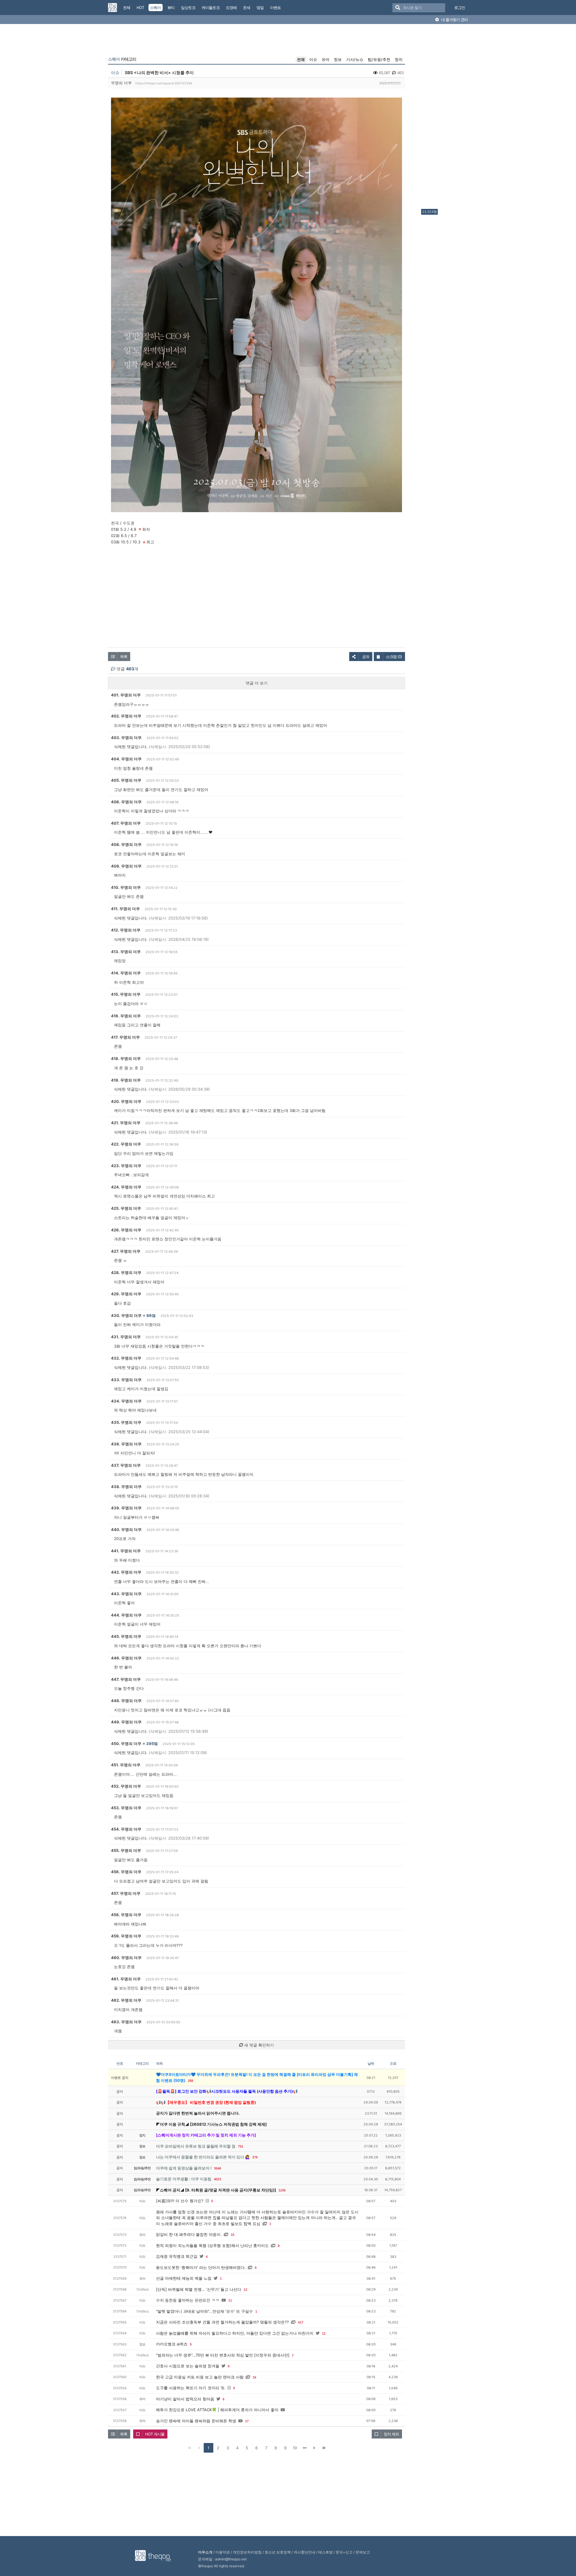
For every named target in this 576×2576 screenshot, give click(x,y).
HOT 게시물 (155, 2434)
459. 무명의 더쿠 (126, 1936)
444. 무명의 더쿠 (126, 1615)
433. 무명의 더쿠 (126, 1380)
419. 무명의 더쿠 (126, 1080)
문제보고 (363, 2552)
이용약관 (223, 2552)
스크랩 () (394, 657)
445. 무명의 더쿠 (126, 1636)
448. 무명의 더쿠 (126, 1701)
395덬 (152, 1744)
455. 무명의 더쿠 (126, 1850)
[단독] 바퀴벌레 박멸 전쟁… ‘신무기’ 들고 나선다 (199, 2289)
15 (232, 2235)
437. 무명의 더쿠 (126, 1465)
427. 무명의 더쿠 (126, 1251)
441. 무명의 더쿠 (126, 1551)
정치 (399, 59)
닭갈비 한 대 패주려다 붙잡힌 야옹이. (189, 2234)
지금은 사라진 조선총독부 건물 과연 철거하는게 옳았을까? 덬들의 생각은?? (222, 2322)
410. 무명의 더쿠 (126, 887)
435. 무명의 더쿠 (126, 1422)
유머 (325, 59)
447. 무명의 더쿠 (126, 1679)
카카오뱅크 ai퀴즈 (172, 2344)
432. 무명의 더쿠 (126, 1358)
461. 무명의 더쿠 (126, 1979)
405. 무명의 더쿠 (126, 780)
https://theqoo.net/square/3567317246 (164, 83)
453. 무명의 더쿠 (126, 1808)
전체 (301, 59)
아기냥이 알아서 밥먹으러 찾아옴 (185, 2399)
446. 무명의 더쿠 (126, 1658)
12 (245, 2290)
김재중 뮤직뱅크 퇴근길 (177, 2256)
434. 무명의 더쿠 (126, 1401)
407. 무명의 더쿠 (126, 823)
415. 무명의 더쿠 (126, 994)
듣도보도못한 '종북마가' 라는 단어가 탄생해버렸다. (201, 2267)
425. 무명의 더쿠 (126, 1208)
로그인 (460, 8)
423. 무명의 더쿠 (126, 1166)
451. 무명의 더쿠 (126, 1765)
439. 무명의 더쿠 (126, 1508)
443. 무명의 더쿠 (126, 1594)
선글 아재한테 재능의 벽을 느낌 (184, 2278)
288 (190, 2081)
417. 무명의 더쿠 (125, 1037)
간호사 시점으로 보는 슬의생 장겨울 (188, 2366)
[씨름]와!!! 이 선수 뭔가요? (180, 2201)
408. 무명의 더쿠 (126, 844)
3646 (217, 2168)
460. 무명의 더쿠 (126, 1958)
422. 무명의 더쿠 (126, 1144)
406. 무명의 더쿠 (126, 802)
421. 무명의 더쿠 (126, 1123)
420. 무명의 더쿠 (126, 1101)
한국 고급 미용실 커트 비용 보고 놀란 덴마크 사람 (200, 2377)
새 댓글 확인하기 (258, 2045)
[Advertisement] (445, 118)
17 (247, 2421)
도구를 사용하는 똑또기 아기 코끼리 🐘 (191, 2388)
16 (254, 2377)
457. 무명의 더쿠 (126, 1893)
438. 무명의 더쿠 (126, 1487)
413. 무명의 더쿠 (126, 952)
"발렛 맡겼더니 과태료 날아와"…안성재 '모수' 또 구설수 (204, 2311)
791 (241, 2146)
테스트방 (325, 2552)
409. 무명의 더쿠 (126, 866)
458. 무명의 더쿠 (126, 1915)
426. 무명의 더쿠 (126, 1230)
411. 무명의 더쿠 (125, 909)
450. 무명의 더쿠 (126, 1744)
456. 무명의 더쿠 (126, 1872)
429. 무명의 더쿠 (126, 1294)
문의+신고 (344, 2552)
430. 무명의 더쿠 (126, 1315)
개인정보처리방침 (247, 2552)
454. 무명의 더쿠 (126, 1829)
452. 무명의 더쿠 (126, 1786)
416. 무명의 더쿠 (126, 1016)
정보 (338, 59)
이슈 (313, 59)
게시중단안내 (304, 2552)
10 (295, 2448)
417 (301, 2322)
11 (230, 2300)
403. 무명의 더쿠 (126, 738)
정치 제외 (391, 2434)
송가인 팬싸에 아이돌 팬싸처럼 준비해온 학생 (196, 2421)
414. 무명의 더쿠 (126, 973)
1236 (282, 2190)
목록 (124, 657)
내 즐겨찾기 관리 (454, 20)
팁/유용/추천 (379, 59)
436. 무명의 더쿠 (126, 1444)
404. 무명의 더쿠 (126, 759)
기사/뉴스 (355, 59)
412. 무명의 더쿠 (126, 930)
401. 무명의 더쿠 (126, 695)
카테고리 (122, 59)
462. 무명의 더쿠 (126, 2000)
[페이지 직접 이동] (304, 2448)
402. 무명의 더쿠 (126, 716)
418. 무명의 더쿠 (126, 1058)
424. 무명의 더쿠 (126, 1187)
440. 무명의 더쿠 (126, 1530)
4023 (217, 2179)
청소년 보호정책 (278, 2552)
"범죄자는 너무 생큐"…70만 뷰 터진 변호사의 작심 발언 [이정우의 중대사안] (223, 2355)
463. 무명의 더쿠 (126, 2022)
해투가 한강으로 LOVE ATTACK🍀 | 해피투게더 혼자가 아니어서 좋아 (217, 2410)
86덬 (151, 1315)
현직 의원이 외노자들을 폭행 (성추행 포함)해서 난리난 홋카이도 (212, 2245)
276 (255, 2157)
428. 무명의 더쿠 (126, 1273)
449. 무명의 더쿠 (126, 1722)
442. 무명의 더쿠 (126, 1572)
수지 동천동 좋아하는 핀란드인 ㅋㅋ (188, 2300)
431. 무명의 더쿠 (126, 1337)
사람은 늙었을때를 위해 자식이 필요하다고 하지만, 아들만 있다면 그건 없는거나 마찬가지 (235, 2333)
